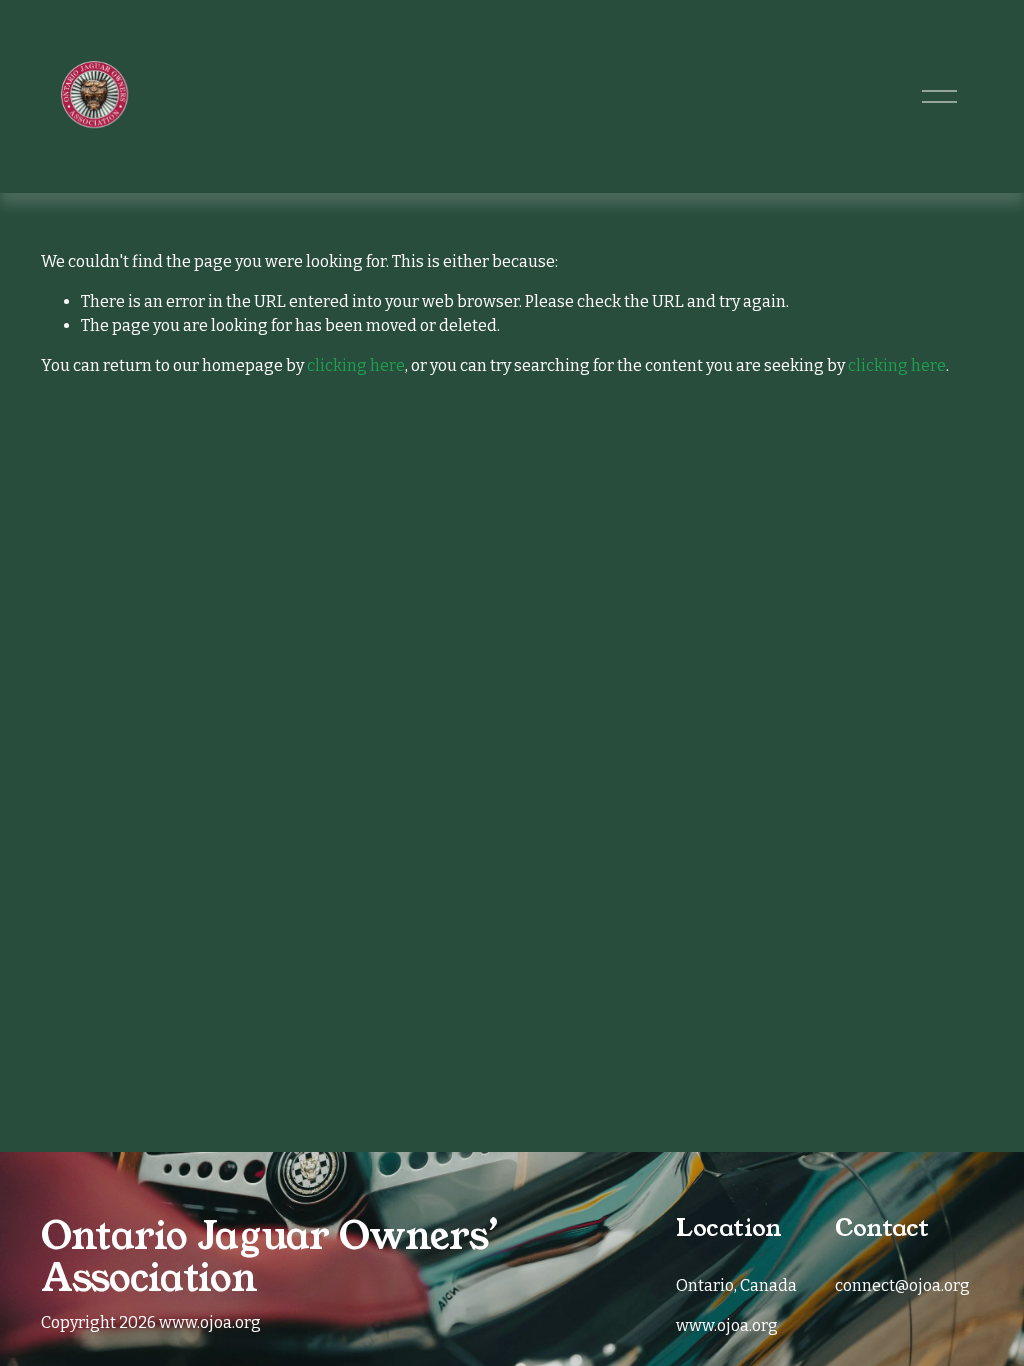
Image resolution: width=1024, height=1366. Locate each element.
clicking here (356, 365)
